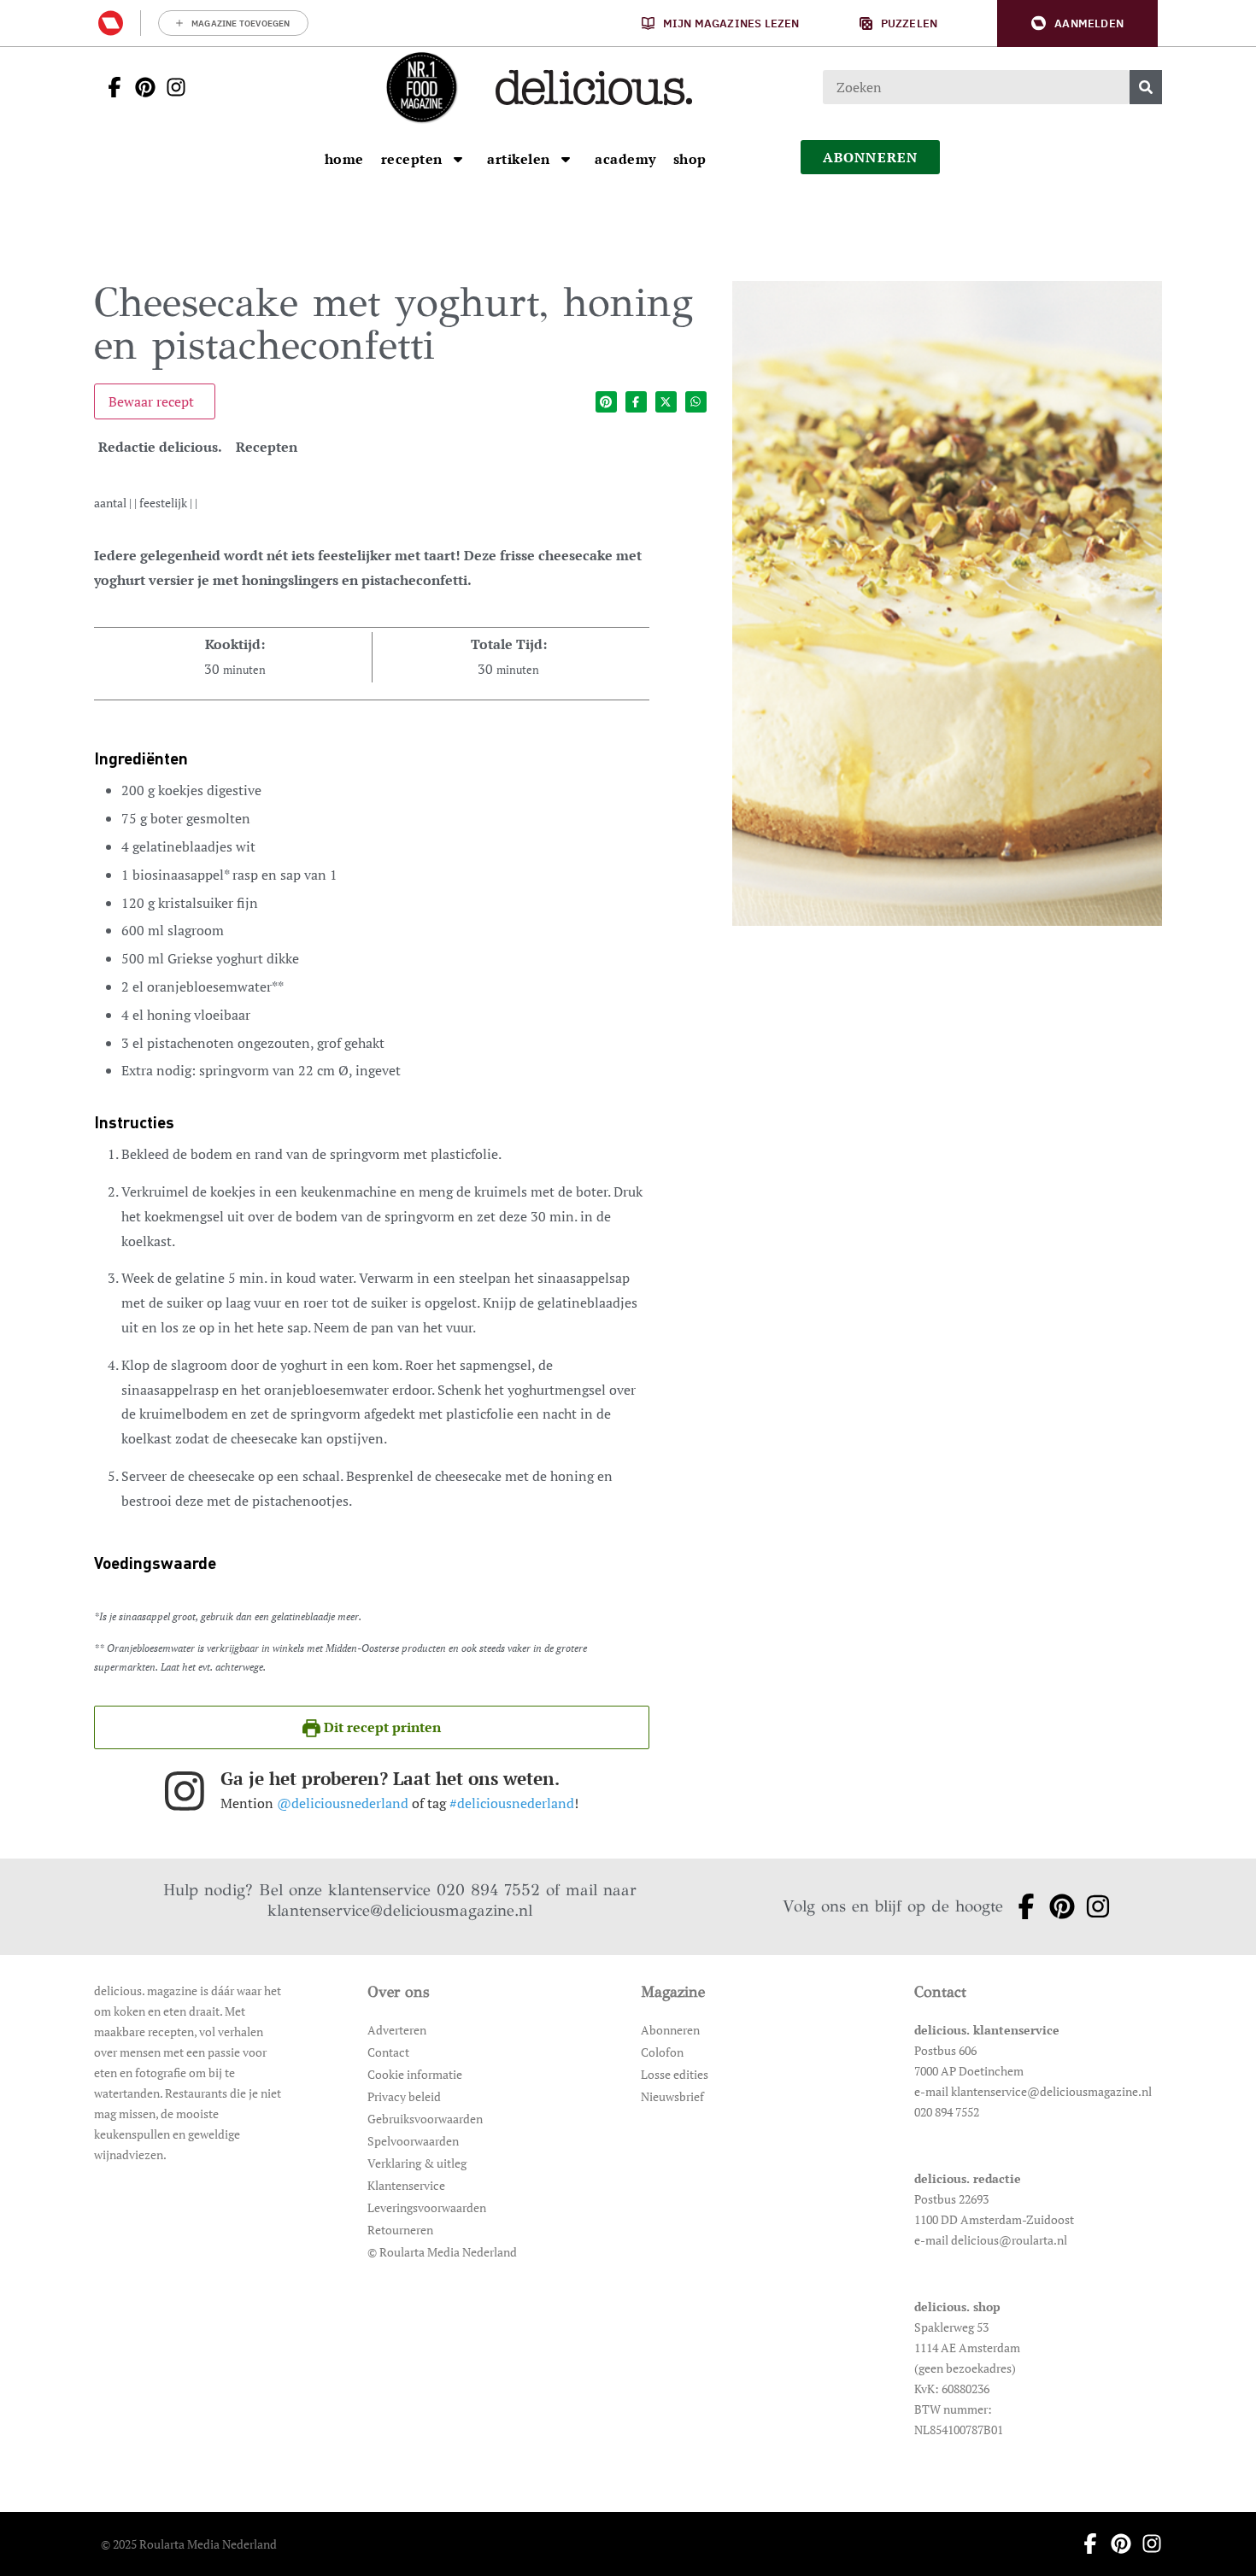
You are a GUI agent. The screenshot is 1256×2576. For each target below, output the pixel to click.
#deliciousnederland (512, 1803)
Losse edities (675, 2074)
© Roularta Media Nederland (442, 2252)
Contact (388, 2052)
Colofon (662, 2052)
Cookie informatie (415, 2074)
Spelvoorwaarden (413, 2141)
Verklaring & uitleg (417, 2163)
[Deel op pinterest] (606, 402)
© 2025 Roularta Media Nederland (189, 2544)
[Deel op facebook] (636, 402)
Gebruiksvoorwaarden (425, 2119)
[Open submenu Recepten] (458, 159)
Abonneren (670, 2030)
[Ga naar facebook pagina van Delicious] (109, 87)
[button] (1077, 23)
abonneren (871, 157)
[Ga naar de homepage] (421, 87)
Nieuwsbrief (672, 2096)
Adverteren (397, 2030)
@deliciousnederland (343, 1803)
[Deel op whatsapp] (696, 402)
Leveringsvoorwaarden (427, 2207)
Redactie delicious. (160, 447)
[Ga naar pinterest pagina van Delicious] (140, 87)
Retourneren (400, 2230)
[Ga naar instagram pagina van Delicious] (171, 87)
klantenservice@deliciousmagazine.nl (400, 1910)
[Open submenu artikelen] (566, 159)
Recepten (267, 447)
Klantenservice (406, 2185)
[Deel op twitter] (666, 402)
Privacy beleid (404, 2096)
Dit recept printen (381, 1727)
